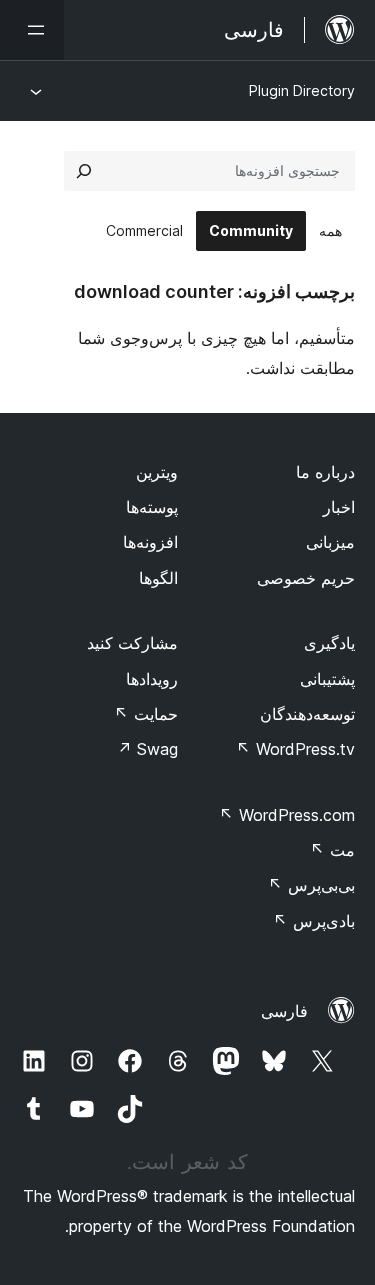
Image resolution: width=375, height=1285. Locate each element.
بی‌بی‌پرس (311, 885)
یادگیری (329, 643)
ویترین (157, 472)
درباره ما (325, 472)
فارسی (284, 1011)
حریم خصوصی (306, 578)
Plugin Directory (302, 90)
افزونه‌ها (150, 542)
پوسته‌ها (152, 507)
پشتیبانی (327, 679)
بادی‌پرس (314, 921)
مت (332, 850)
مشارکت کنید (132, 643)
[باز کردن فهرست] (32, 30)
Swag (147, 749)
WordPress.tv (295, 749)
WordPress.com (287, 815)
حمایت (146, 714)
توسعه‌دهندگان (307, 714)
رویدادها (152, 679)
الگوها (158, 578)
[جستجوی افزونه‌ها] (84, 171)
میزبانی (330, 542)
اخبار (339, 507)
